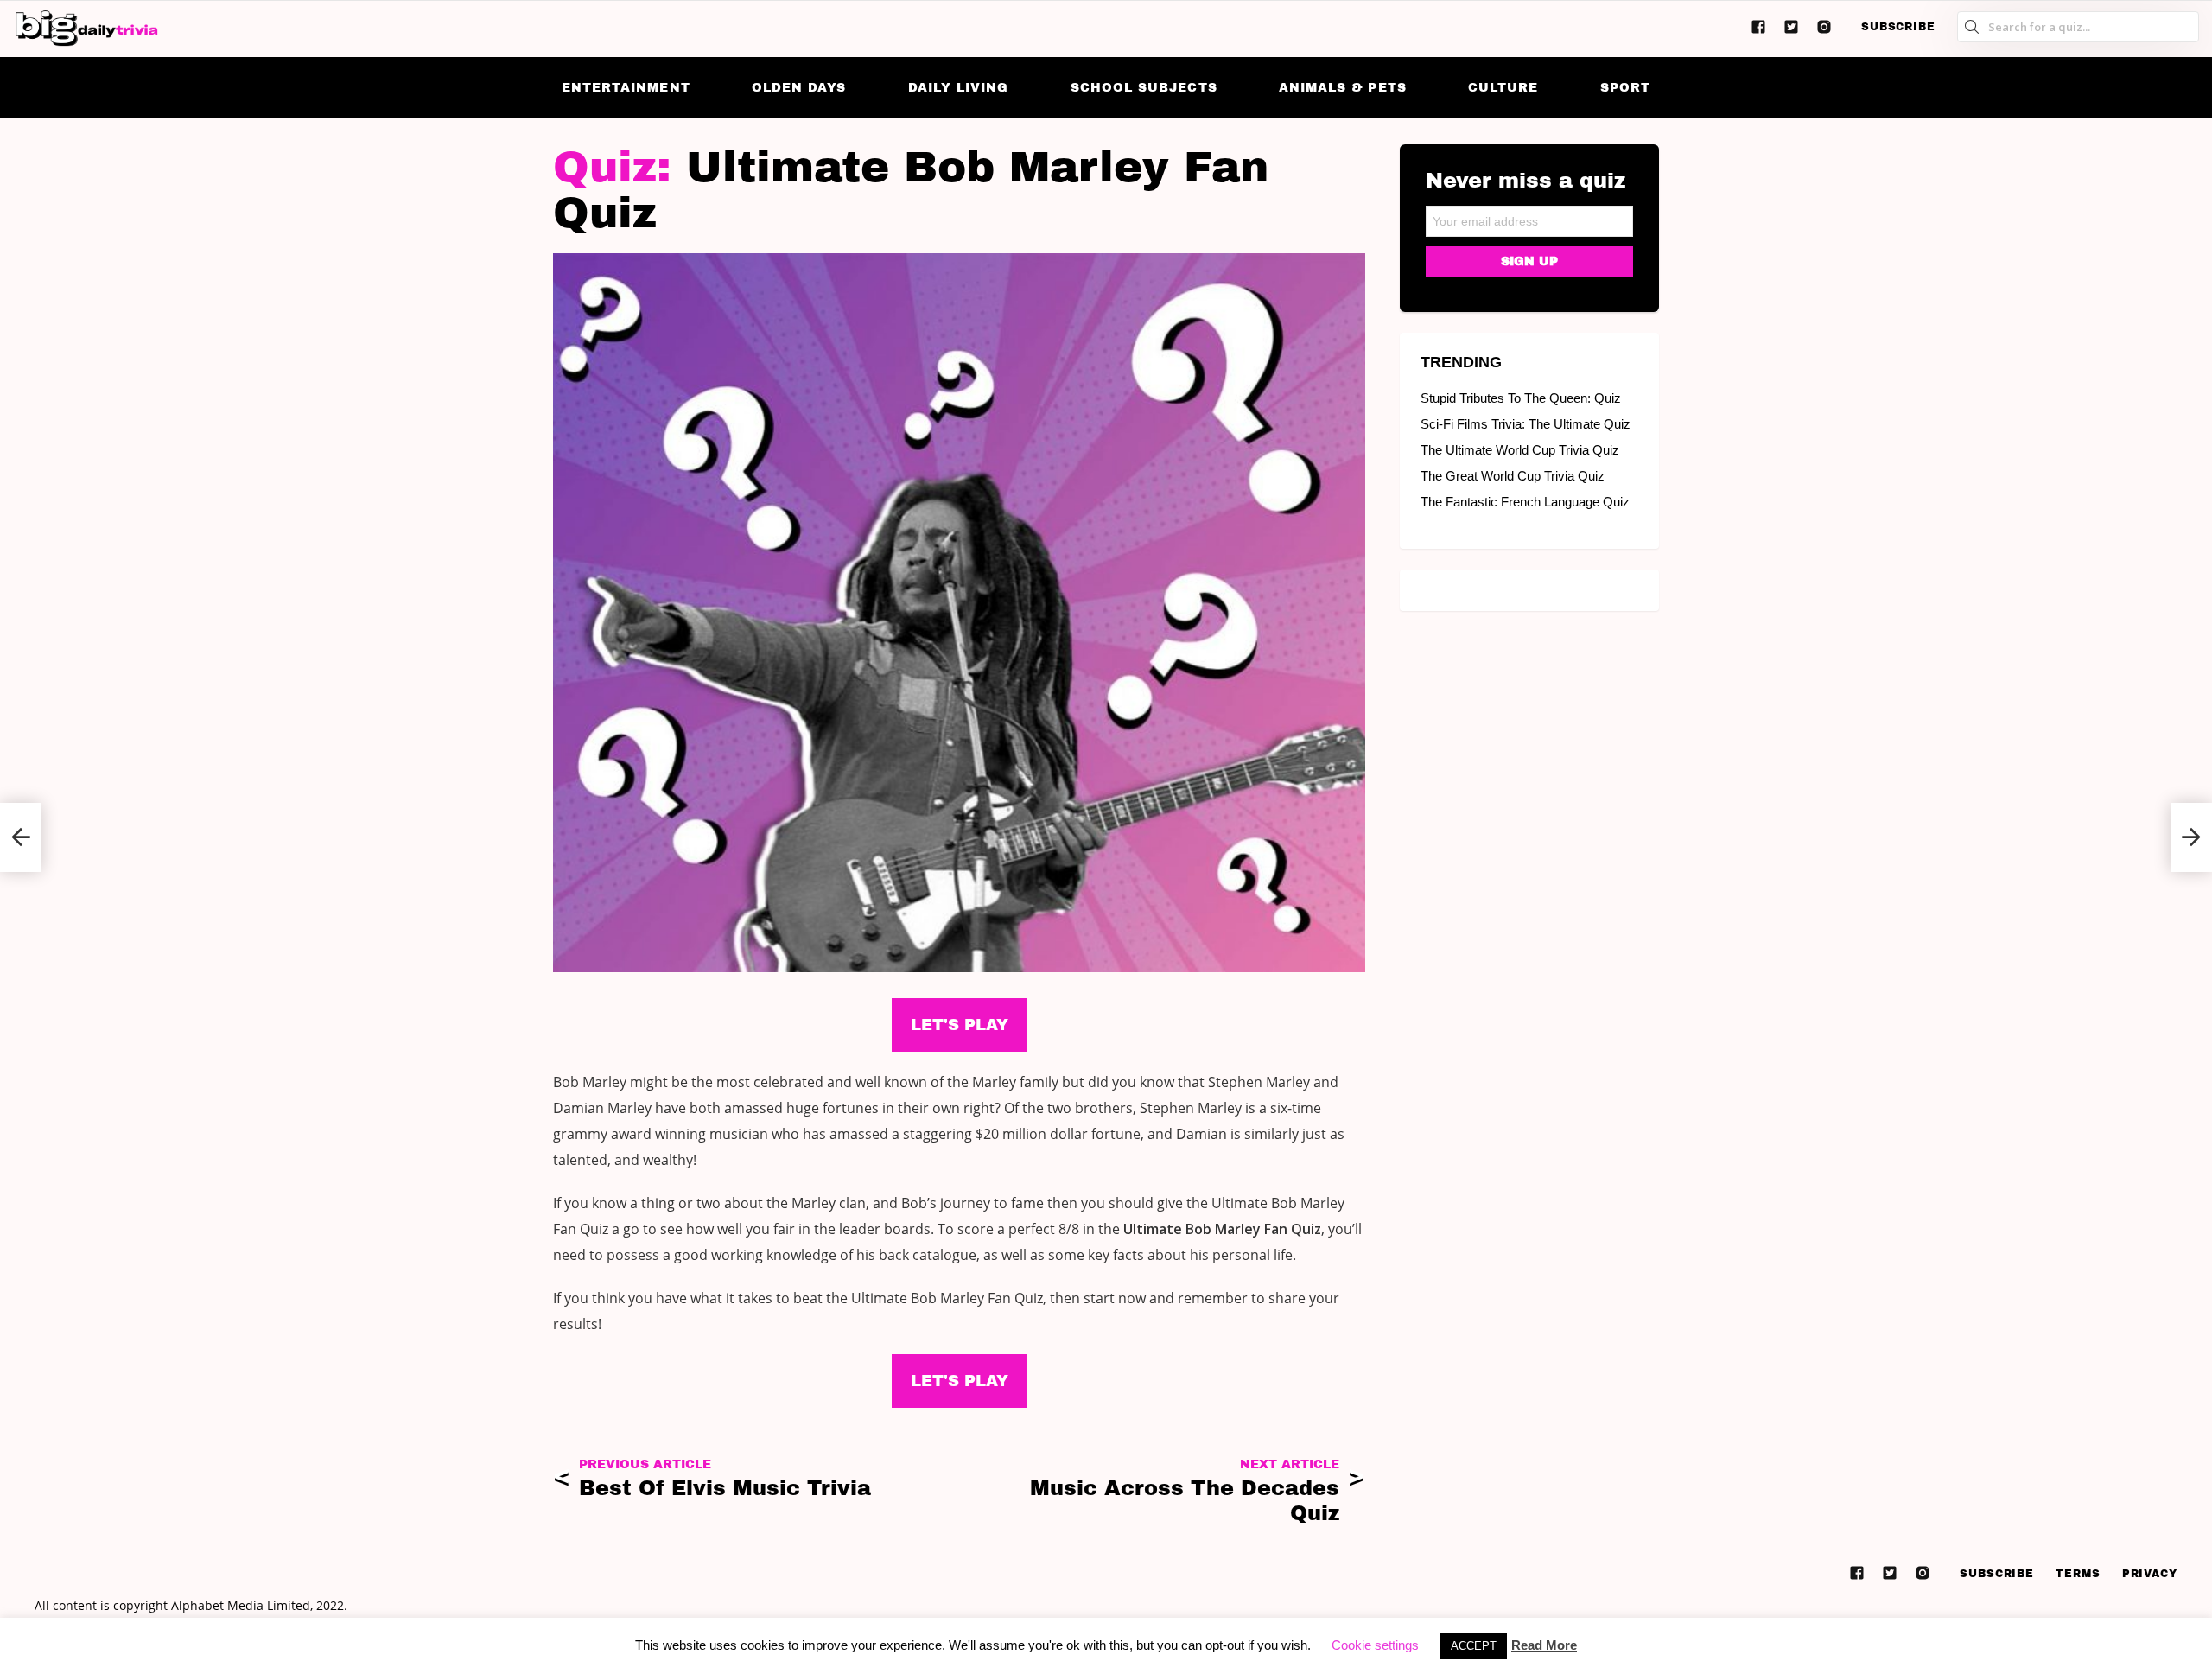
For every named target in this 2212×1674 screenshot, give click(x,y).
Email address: (1529, 216)
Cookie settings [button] (1375, 1645)
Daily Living (959, 88)
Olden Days (799, 88)
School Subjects (1144, 88)
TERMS (2078, 1574)
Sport (1625, 88)
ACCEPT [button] (1474, 1646)
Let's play (960, 1381)
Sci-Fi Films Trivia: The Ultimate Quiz (1526, 424)
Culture (1503, 88)
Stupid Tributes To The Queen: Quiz (1521, 398)
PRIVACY (2150, 1574)
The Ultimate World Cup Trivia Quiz (1520, 450)
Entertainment (626, 88)
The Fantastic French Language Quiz (1525, 502)
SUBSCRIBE (1898, 27)
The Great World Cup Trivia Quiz (1513, 476)
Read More (1544, 1645)
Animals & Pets (1343, 88)
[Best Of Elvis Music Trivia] (21, 837)
